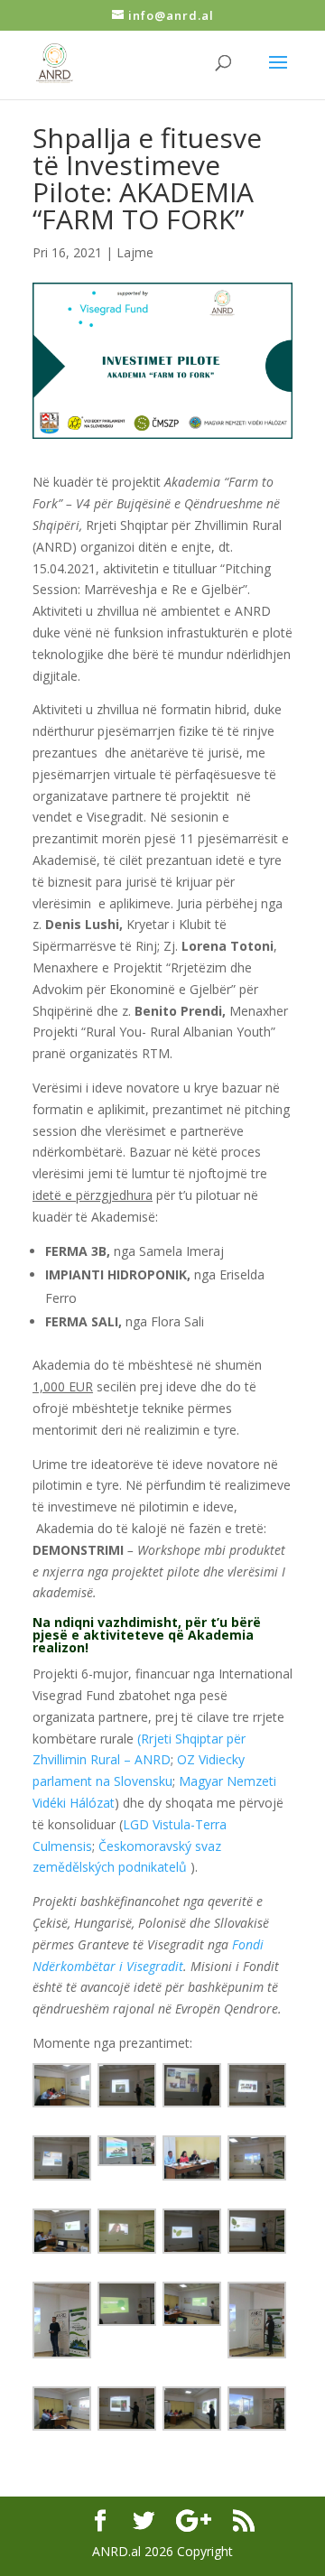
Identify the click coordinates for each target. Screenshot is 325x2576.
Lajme (135, 252)
